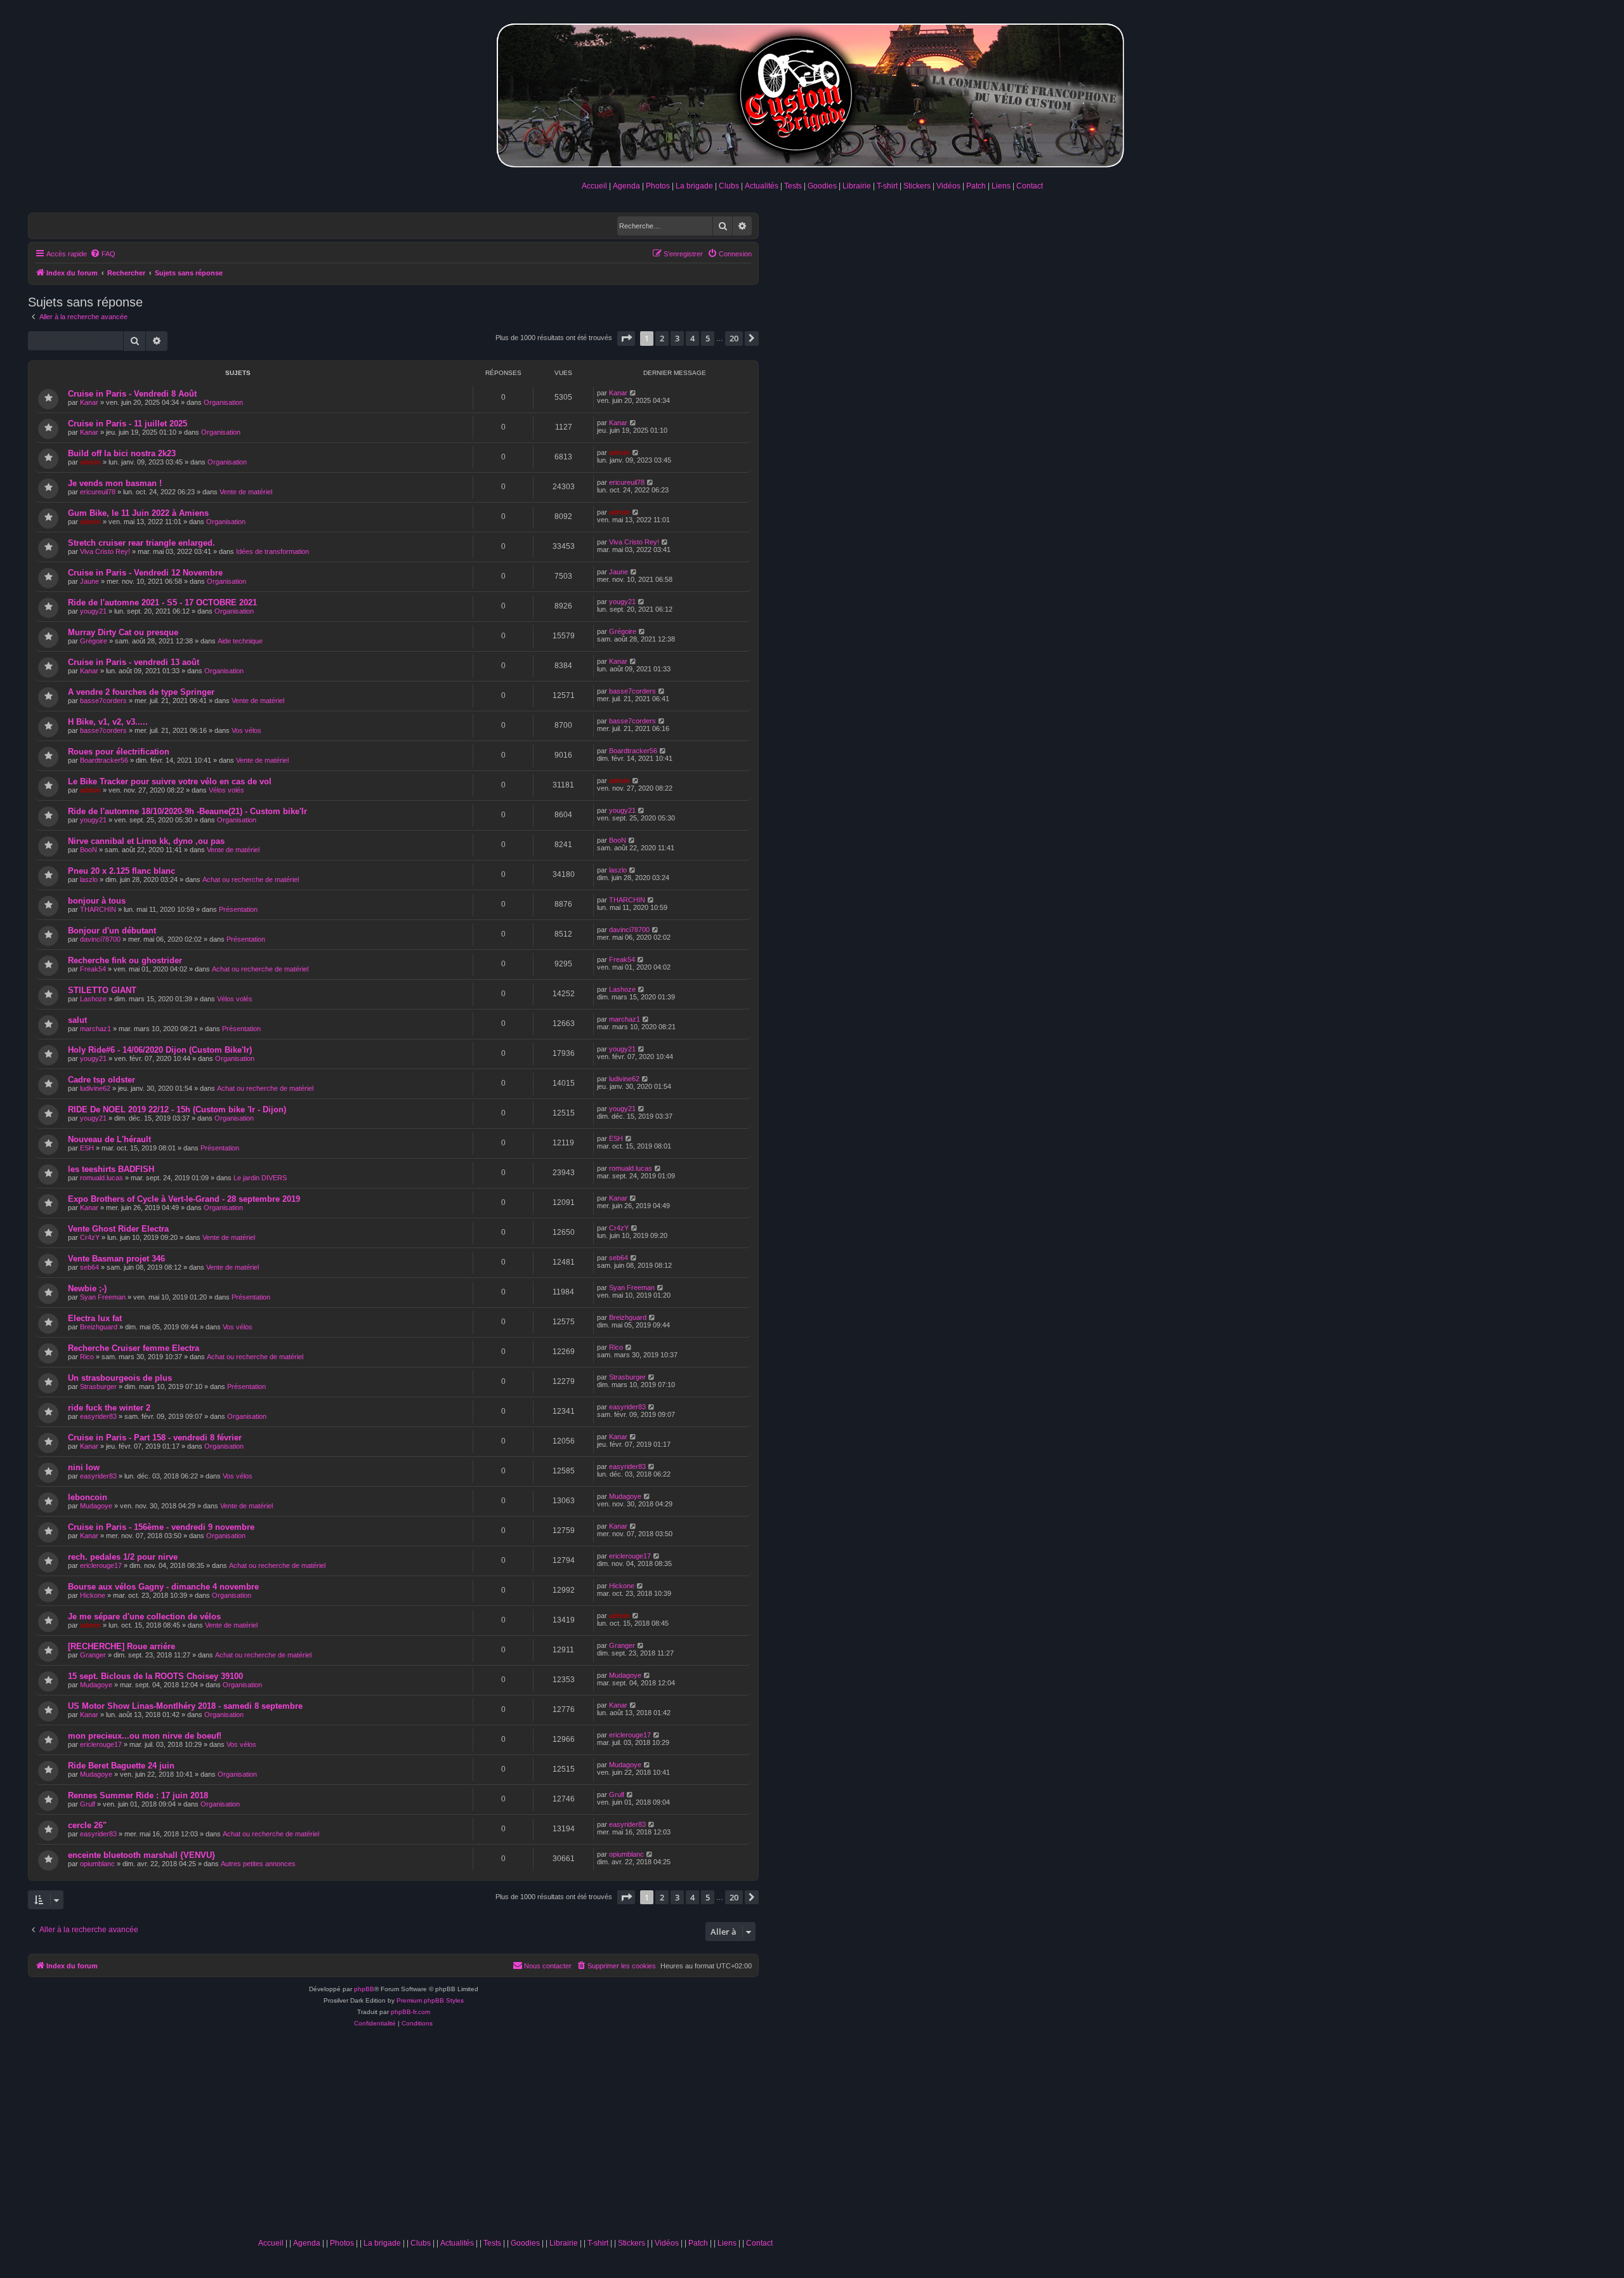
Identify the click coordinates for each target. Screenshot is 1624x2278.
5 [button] (708, 338)
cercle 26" (87, 1825)
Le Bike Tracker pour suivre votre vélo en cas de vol (170, 781)
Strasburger (98, 1386)
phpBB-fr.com (410, 2012)
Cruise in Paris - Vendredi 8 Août (132, 394)
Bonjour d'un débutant (112, 931)
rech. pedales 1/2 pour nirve (123, 1557)
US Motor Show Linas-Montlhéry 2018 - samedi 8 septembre (185, 1706)
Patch (976, 186)
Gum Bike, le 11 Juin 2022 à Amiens (138, 513)
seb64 (89, 1267)
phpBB (364, 1989)
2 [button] (662, 338)
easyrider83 (98, 1416)
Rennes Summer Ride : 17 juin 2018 (138, 1795)
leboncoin (88, 1497)
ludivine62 (95, 1088)
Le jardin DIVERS (260, 1178)
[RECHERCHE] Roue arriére (121, 1646)
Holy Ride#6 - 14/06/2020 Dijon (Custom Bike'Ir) (160, 1050)
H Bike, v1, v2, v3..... (108, 722)
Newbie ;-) (87, 1288)
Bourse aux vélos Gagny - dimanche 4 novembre (163, 1587)
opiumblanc (97, 1864)
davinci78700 (100, 939)
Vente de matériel (246, 492)
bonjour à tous (97, 901)
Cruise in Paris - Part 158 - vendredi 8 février (155, 1438)
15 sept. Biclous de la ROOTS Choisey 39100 (155, 1676)
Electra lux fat (95, 1318)
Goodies (822, 186)
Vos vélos (246, 730)
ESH (87, 1148)
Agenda (626, 186)
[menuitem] (103, 254)
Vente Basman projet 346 (116, 1259)
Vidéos (948, 186)
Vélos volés (226, 790)
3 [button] (677, 338)
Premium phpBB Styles (430, 2000)
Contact (1030, 186)
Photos (658, 186)
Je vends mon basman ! (115, 483)
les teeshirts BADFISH (111, 1169)
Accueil (594, 186)
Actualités (762, 186)
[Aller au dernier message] (633, 393)
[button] (626, 338)
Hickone (93, 1595)
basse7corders (103, 701)
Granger (93, 1655)
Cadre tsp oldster (101, 1080)
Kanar (89, 402)
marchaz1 (95, 1029)
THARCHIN (98, 909)
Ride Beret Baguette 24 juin (121, 1766)
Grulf (88, 1804)
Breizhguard (99, 1327)
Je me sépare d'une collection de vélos (144, 1616)
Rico (87, 1357)
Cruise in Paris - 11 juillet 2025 (128, 424)
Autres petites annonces (258, 1864)
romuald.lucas (101, 1178)
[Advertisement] (515, 2137)
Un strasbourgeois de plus (120, 1378)
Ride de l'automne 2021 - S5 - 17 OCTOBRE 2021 (162, 602)
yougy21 (93, 611)
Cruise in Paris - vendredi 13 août (134, 662)
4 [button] (692, 338)
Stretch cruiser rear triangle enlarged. (141, 543)
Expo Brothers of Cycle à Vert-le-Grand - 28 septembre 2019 (184, 1199)
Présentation (238, 909)
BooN (88, 850)
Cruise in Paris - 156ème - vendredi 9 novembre (161, 1527)
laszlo (89, 879)
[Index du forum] (812, 93)
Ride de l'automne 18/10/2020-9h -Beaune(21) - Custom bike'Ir (187, 811)
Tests (793, 186)
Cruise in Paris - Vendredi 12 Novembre (145, 573)
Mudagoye (96, 1506)
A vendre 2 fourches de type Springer (141, 692)
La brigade (694, 186)
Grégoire (94, 641)
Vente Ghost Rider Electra (118, 1229)
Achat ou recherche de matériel (251, 879)
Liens (1001, 186)
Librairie (857, 186)
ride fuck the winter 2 (109, 1408)
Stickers (917, 186)
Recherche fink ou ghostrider (125, 960)
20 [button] (734, 338)
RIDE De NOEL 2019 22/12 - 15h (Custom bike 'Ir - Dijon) (177, 1109)
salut (77, 1020)
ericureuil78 (98, 492)
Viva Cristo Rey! (105, 551)
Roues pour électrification (119, 752)
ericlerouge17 (101, 1565)
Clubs (729, 186)
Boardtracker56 (104, 760)
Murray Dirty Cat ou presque (123, 632)
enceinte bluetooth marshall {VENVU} (141, 1855)
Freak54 (93, 969)
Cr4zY (90, 1237)
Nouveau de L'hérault (109, 1139)
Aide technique (240, 641)
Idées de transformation (272, 551)
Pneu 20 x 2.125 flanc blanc (121, 871)
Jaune (89, 581)
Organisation (223, 402)
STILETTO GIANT (102, 990)
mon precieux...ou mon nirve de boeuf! (145, 1736)
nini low (84, 1467)
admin (90, 462)
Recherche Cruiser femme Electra (134, 1348)
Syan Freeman (103, 1297)
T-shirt (887, 186)
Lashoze (93, 999)
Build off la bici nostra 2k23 (122, 453)
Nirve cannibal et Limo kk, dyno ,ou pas (146, 841)
